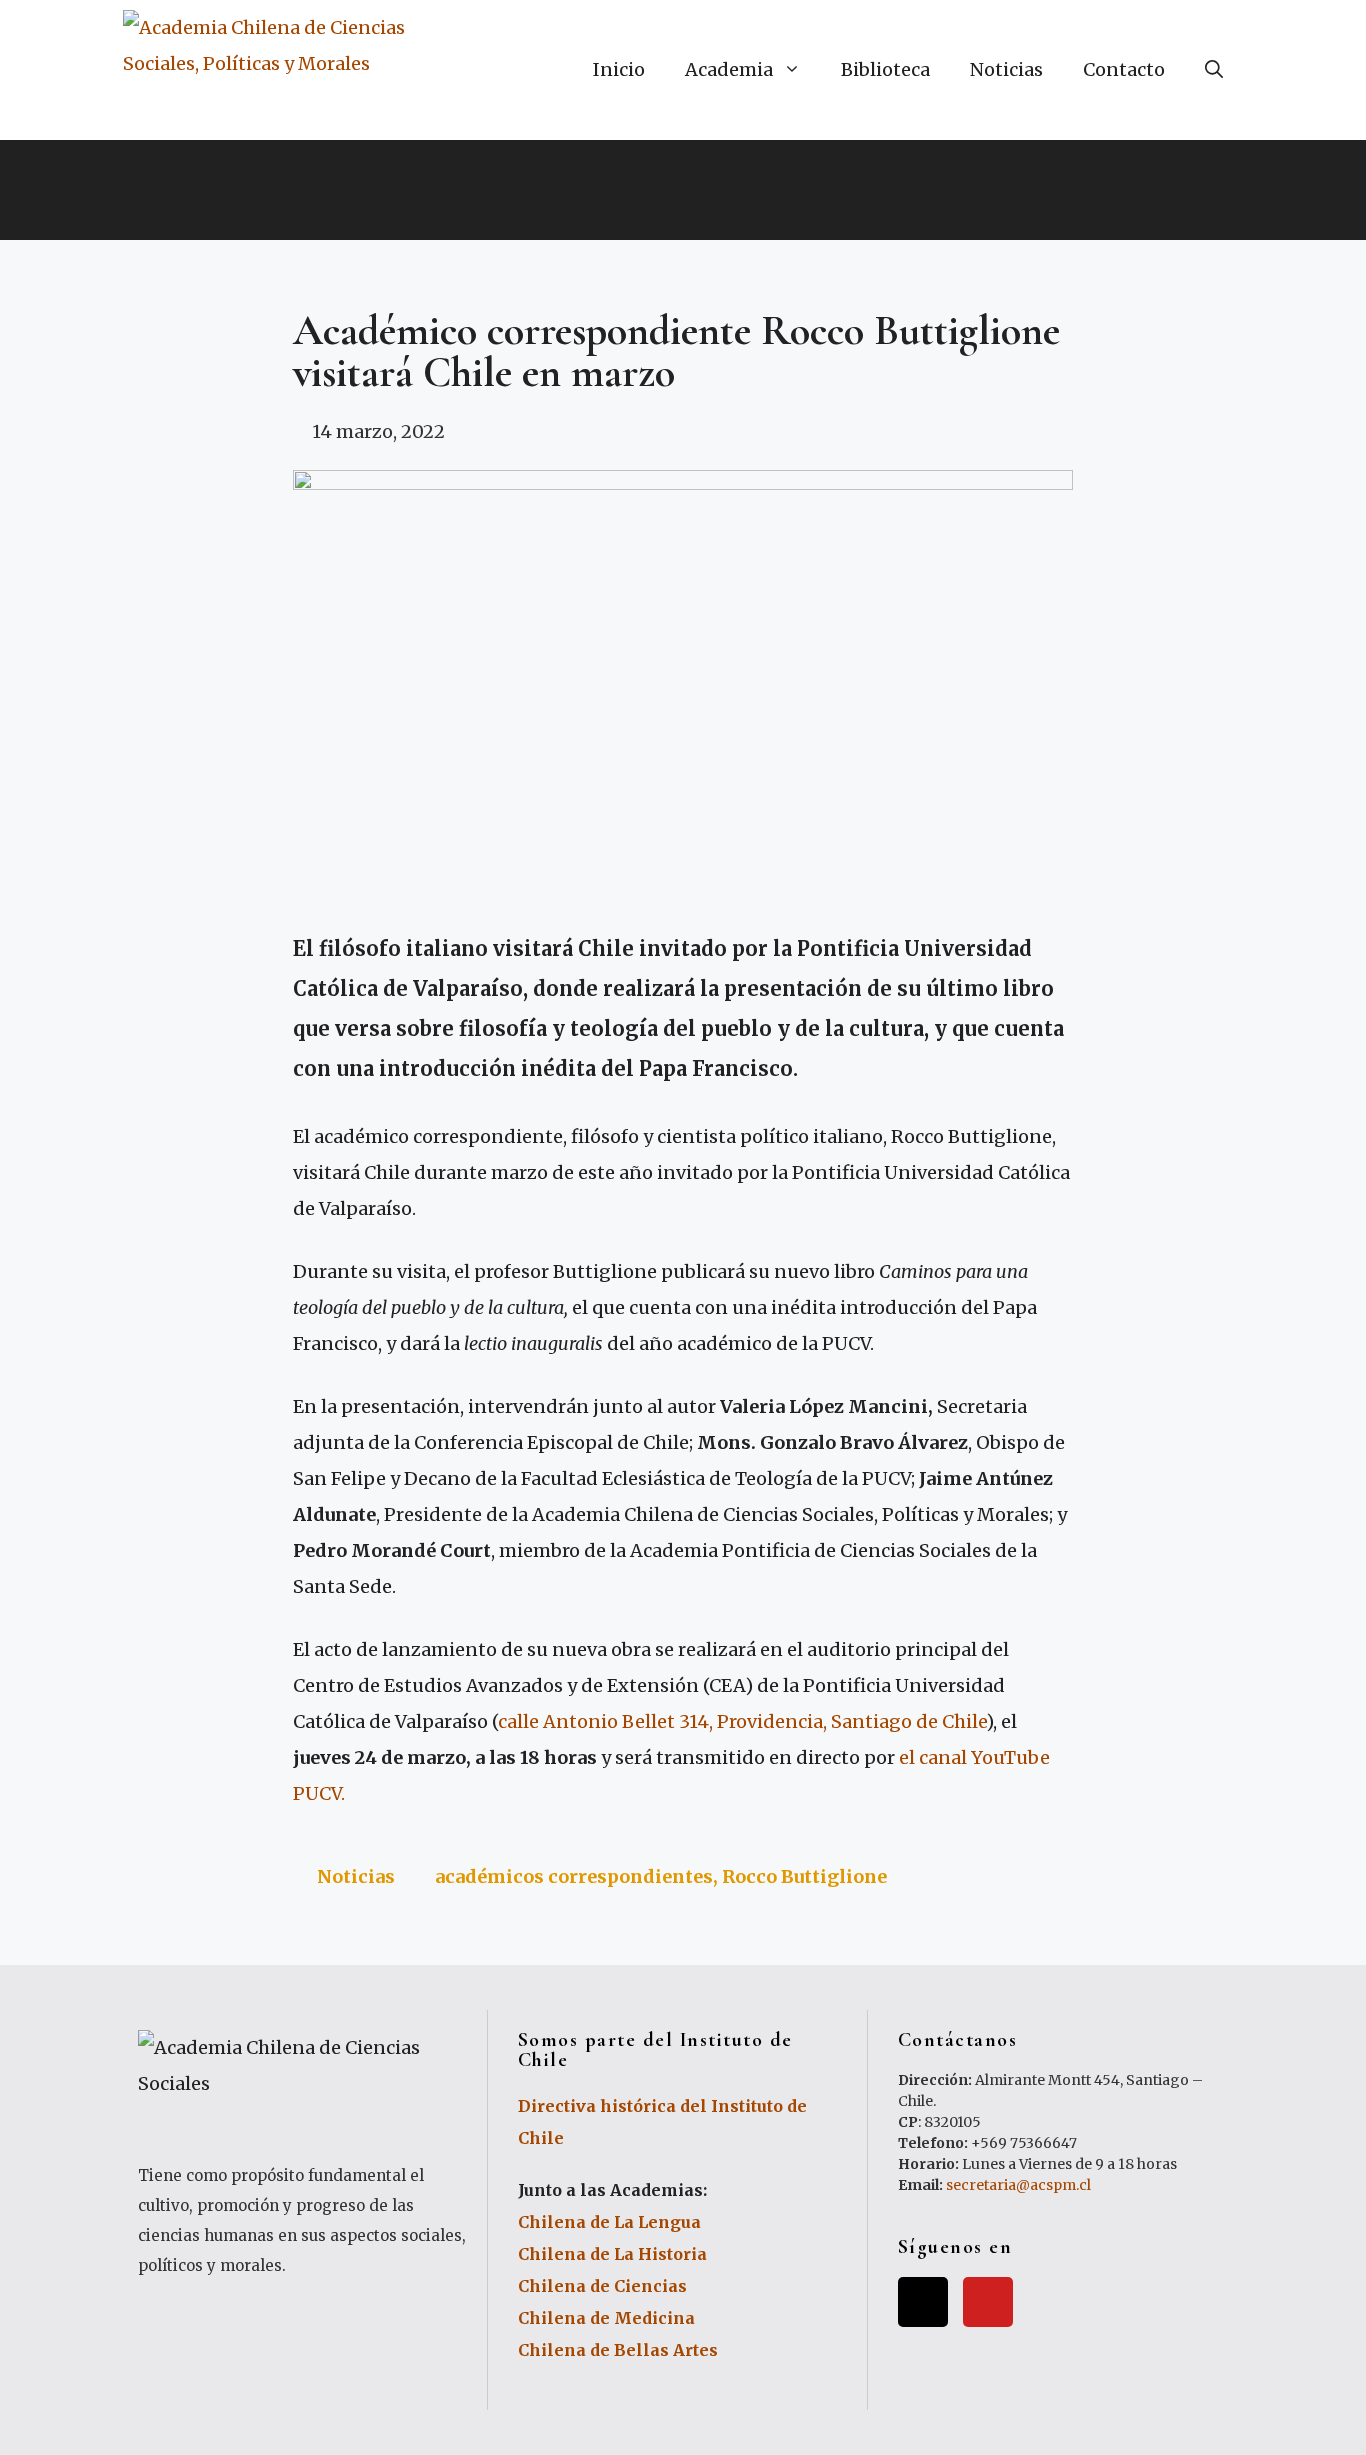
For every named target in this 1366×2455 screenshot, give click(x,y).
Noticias (1006, 69)
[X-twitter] (923, 2302)
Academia (729, 69)
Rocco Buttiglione (804, 1876)
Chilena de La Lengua (609, 2222)
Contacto (1124, 69)
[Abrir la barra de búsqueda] (1214, 70)
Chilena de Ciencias (602, 2286)
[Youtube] (988, 2302)
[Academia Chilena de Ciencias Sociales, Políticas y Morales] (282, 70)
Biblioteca (885, 69)
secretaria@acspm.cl (1018, 2185)
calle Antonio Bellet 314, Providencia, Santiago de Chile (742, 1721)
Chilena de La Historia (612, 2254)
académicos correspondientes (574, 1876)
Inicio (619, 69)
